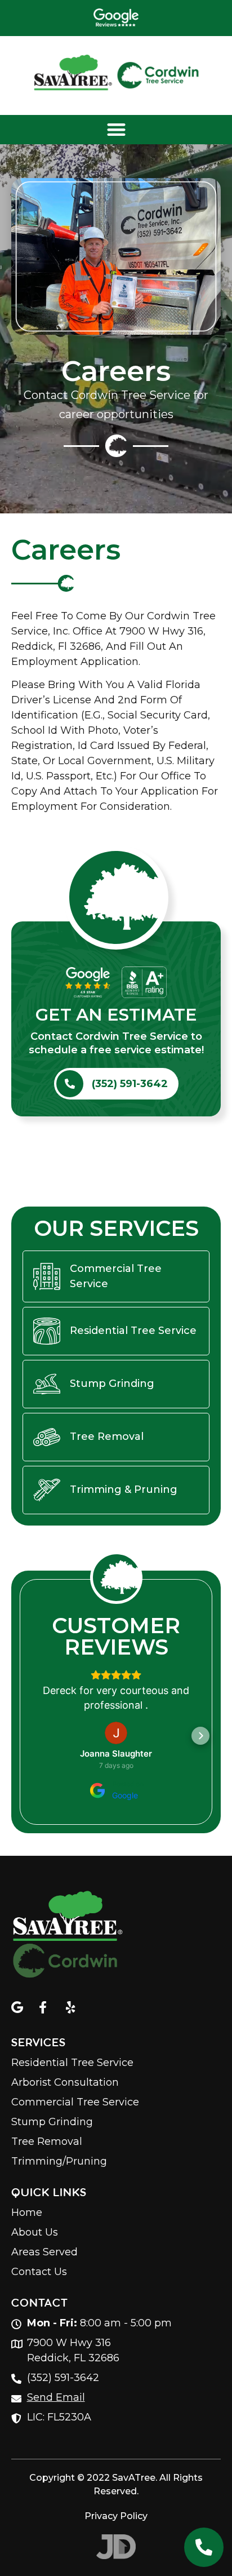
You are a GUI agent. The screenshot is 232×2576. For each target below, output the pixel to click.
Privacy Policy (116, 2516)
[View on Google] (116, 1733)
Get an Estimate (116, 1015)
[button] (116, 130)
